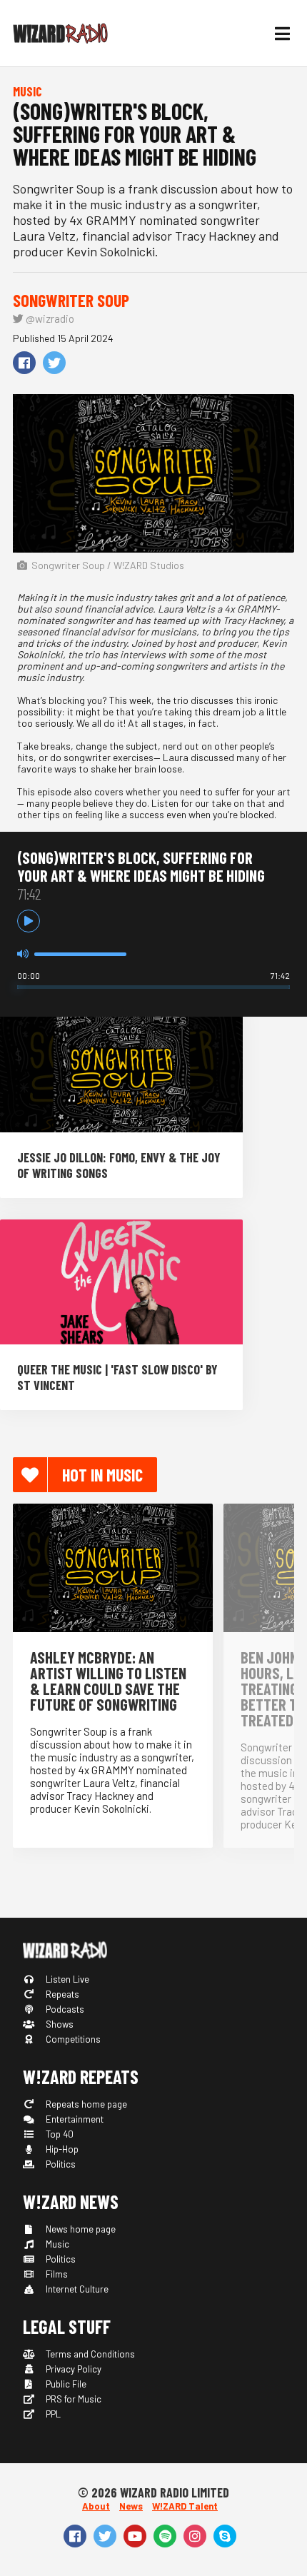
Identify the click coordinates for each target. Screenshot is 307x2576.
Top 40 (59, 2134)
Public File (65, 2384)
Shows (59, 2024)
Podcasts (64, 2009)
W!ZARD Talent (185, 2506)
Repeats (61, 1994)
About (96, 2506)
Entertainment (74, 2119)
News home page (80, 2229)
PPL (52, 2414)
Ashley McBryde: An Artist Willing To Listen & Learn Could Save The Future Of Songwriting (108, 1681)
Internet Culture (76, 2289)
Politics (60, 2164)
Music (56, 2244)
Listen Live (66, 1979)
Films (56, 2274)
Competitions (72, 2039)
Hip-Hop (61, 2149)
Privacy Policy (72, 2369)
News (131, 2506)
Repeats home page (85, 2104)
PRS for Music (72, 2399)
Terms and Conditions (89, 2354)
